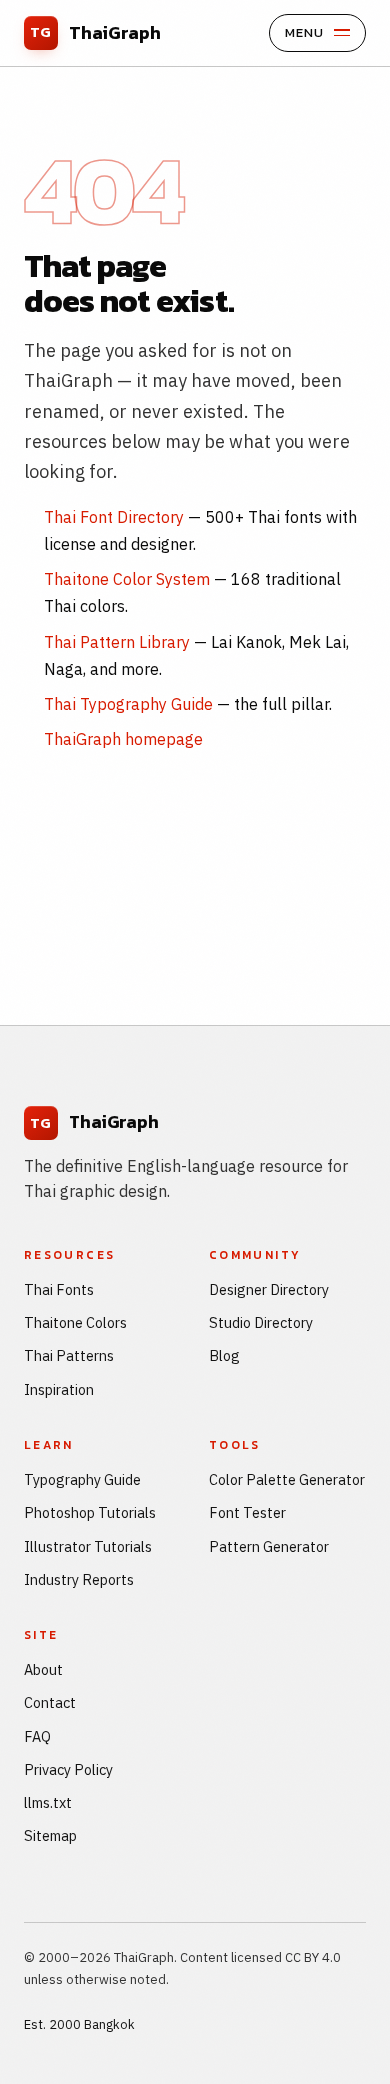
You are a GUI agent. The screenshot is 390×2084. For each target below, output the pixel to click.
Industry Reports (79, 1579)
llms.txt (48, 1802)
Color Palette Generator (287, 1479)
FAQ (37, 1736)
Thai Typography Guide (128, 704)
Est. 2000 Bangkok (79, 2024)
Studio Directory (261, 1322)
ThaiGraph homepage (123, 739)
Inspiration (59, 1389)
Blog (224, 1355)
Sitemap (50, 1835)
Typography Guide (82, 1479)
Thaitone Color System (127, 579)
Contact (50, 1702)
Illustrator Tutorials (88, 1546)
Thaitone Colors (75, 1322)
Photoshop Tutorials (90, 1512)
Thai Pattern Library (117, 642)
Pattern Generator (269, 1546)
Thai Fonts (59, 1289)
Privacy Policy (68, 1769)
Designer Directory (269, 1289)
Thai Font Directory (114, 517)
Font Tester (247, 1512)
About (43, 1669)
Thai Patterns (69, 1355)
